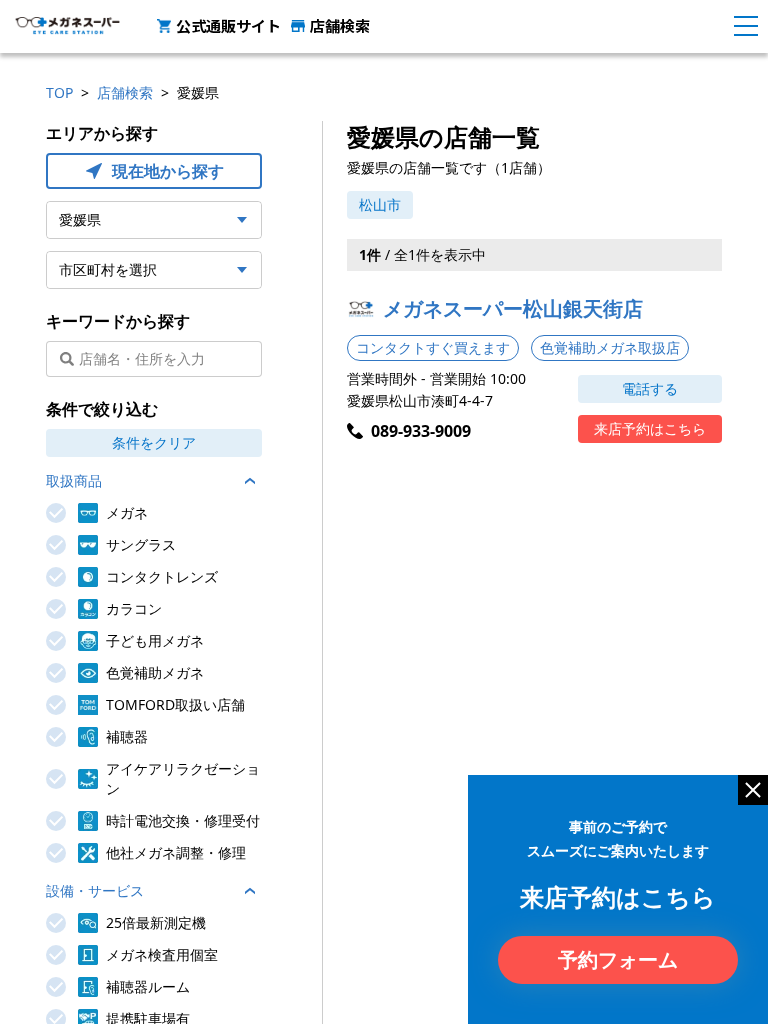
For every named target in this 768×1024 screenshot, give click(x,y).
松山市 (380, 204)
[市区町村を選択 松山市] (154, 270)
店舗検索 (340, 25)
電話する (650, 388)
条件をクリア (154, 442)
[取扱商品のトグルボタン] (250, 481)
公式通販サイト (228, 25)
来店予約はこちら (650, 428)
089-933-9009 (421, 431)
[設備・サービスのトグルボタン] (250, 891)
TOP (59, 92)
